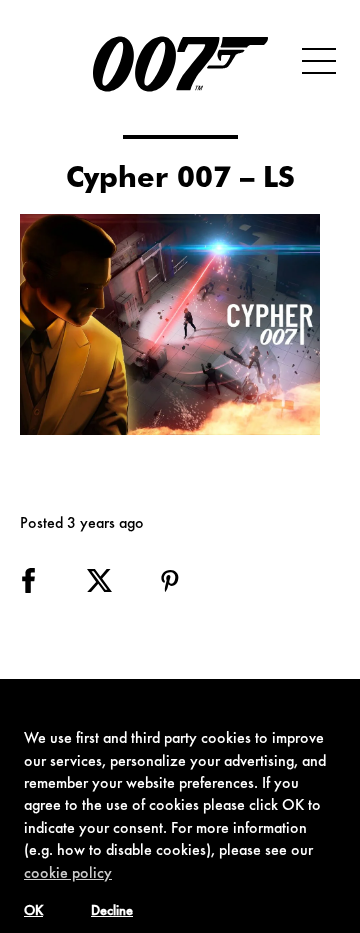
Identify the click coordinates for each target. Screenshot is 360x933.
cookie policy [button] (68, 874)
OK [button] (33, 912)
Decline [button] (112, 912)
